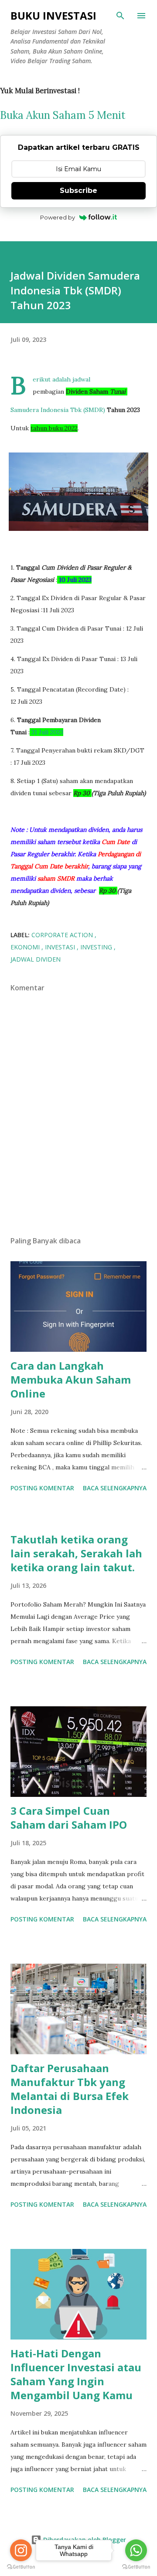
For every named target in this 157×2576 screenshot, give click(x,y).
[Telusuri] (120, 16)
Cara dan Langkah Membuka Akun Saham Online (71, 1379)
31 (35, 732)
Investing (97, 947)
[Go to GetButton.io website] (21, 2567)
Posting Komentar (42, 1488)
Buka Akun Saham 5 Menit (63, 115)
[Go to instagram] (21, 2550)
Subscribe (78, 191)
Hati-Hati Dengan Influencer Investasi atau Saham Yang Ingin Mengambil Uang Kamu (76, 2374)
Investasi (61, 947)
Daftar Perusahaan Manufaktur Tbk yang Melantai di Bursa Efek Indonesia (70, 2089)
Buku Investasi (53, 15)
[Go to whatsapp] (136, 2550)
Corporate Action (63, 935)
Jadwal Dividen (36, 959)
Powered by (58, 217)
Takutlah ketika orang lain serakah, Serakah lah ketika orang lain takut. (76, 1553)
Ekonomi (26, 947)
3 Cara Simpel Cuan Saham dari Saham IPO (69, 1818)
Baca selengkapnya (115, 1488)
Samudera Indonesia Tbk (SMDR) (58, 410)
